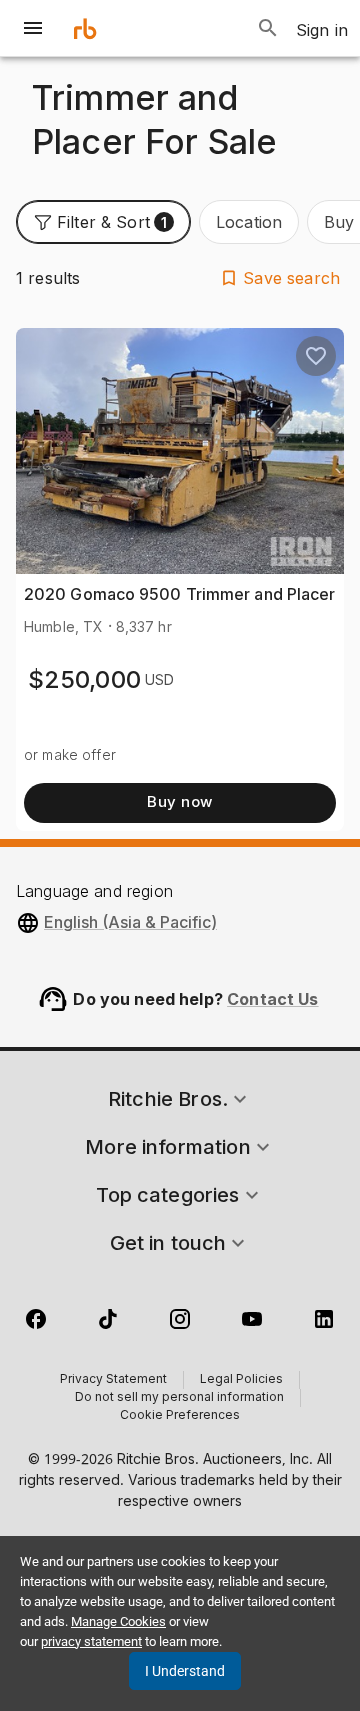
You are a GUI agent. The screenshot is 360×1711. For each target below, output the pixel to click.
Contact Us (273, 999)
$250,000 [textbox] (84, 679)
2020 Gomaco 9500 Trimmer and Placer (180, 594)
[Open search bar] (268, 28)
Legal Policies (241, 1380)
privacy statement (91, 1641)
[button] (103, 222)
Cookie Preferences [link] (180, 1416)
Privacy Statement (113, 1380)
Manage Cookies (118, 1621)
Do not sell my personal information (179, 1398)
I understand (185, 1671)
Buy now (179, 801)
